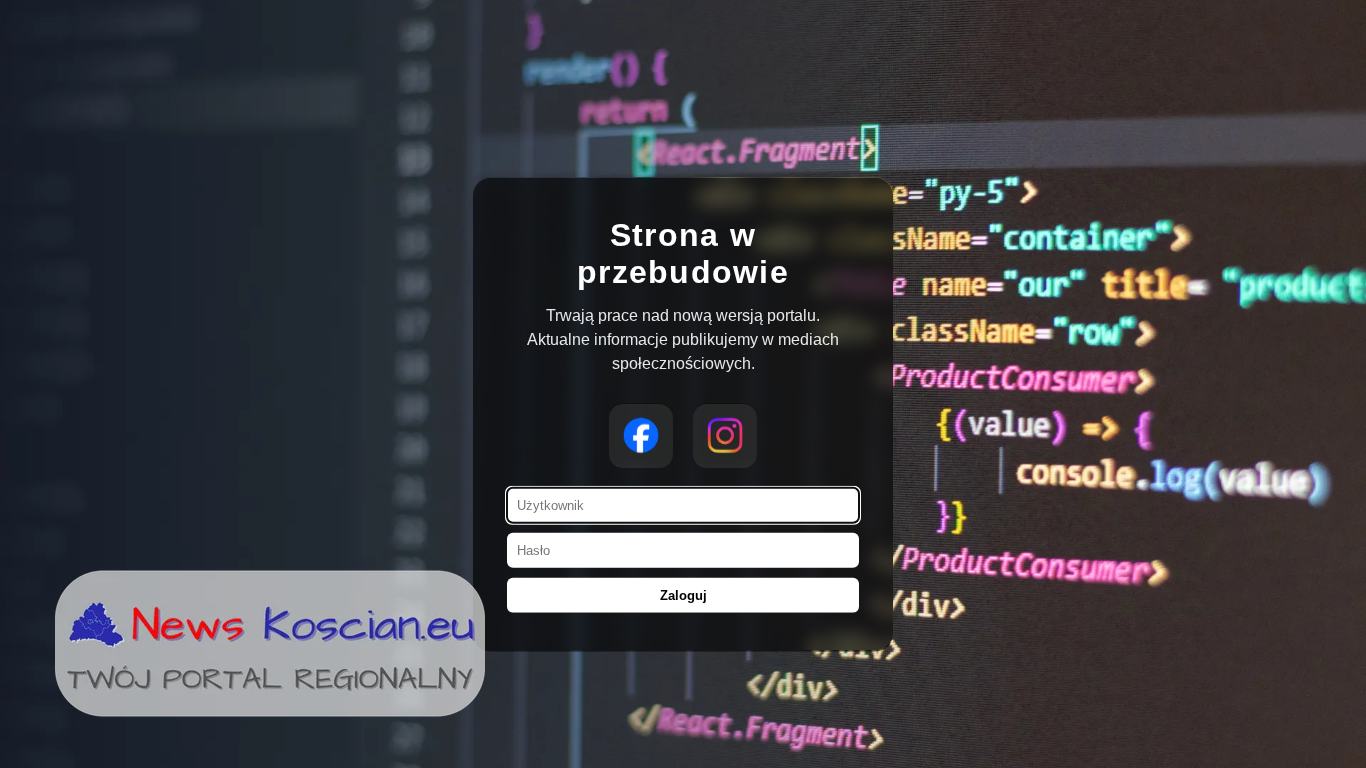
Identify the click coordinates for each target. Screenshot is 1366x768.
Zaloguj (683, 595)
